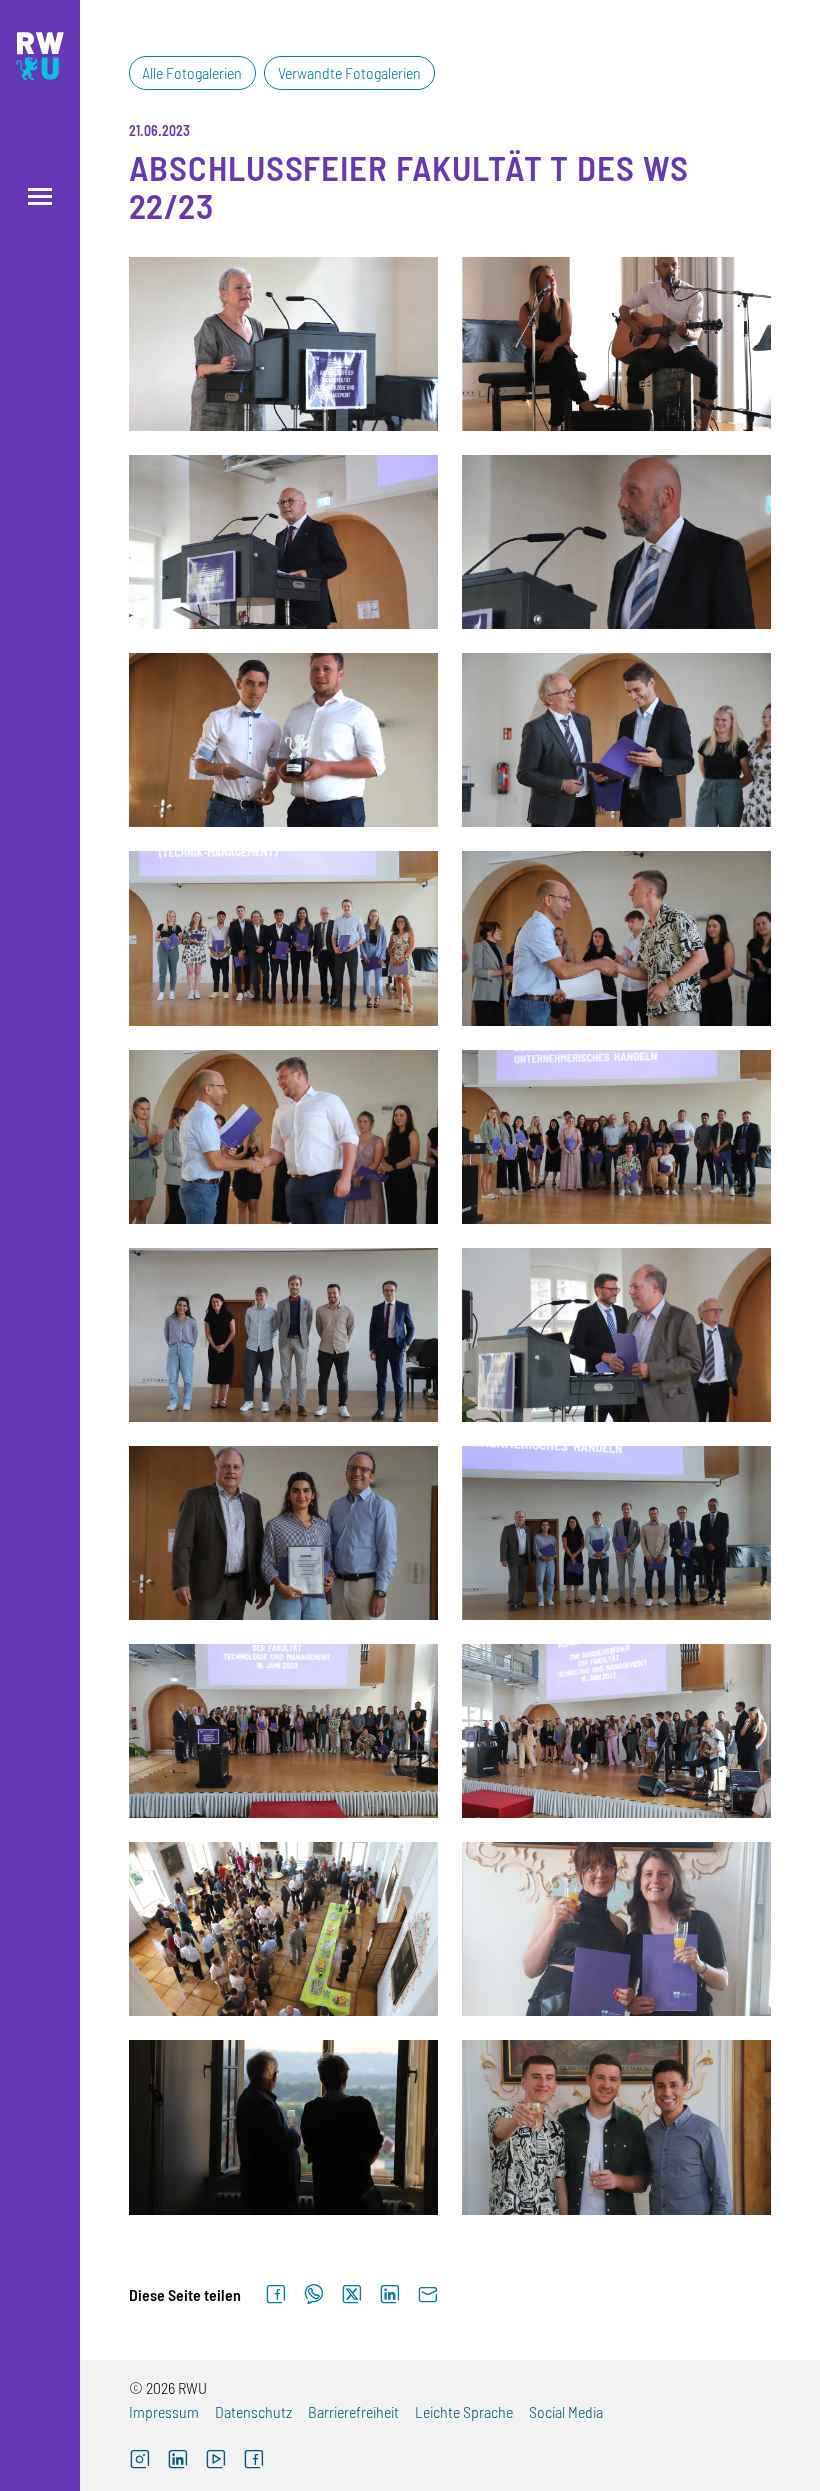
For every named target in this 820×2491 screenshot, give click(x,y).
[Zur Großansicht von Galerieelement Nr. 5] (283, 740)
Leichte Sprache (464, 2411)
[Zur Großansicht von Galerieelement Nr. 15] (283, 1731)
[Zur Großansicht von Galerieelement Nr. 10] (616, 1137)
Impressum (164, 2411)
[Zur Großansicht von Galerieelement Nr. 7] (283, 938)
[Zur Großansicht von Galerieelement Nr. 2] (616, 344)
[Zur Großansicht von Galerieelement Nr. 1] (283, 344)
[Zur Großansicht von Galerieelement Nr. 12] (616, 1335)
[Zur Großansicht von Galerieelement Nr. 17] (283, 1929)
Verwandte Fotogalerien (349, 72)
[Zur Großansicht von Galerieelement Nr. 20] (616, 2127)
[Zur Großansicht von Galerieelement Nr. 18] (616, 1929)
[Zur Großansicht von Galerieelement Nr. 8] (616, 938)
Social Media (566, 2411)
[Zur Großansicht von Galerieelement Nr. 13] (283, 1533)
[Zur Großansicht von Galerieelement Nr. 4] (616, 542)
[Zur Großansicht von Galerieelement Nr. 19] (283, 2127)
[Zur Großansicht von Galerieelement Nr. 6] (616, 740)
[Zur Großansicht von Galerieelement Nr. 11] (283, 1335)
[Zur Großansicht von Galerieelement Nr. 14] (616, 1533)
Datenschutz (253, 2411)
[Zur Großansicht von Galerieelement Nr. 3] (283, 542)
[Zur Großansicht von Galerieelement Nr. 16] (616, 1731)
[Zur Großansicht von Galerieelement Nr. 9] (283, 1137)
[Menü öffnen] (40, 196)
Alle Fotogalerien (192, 72)
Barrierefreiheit (353, 2411)
